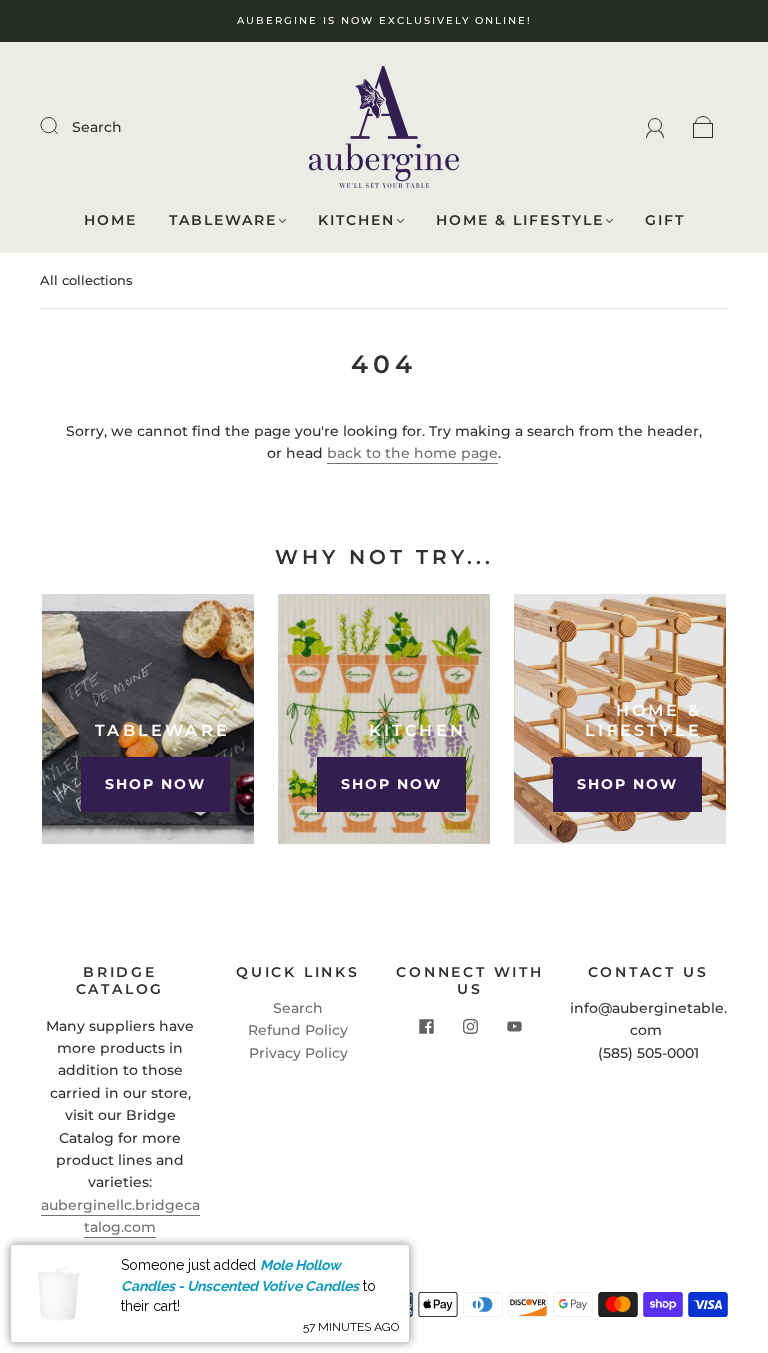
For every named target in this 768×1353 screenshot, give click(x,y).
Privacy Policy (298, 1053)
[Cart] (703, 127)
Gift (665, 220)
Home (110, 220)
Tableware (223, 220)
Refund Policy (298, 1030)
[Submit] (62, 126)
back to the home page (412, 453)
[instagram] (470, 1027)
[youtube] (514, 1027)
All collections (86, 280)
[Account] (655, 127)
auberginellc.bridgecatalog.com (120, 1216)
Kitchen (356, 220)
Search (97, 127)
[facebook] (426, 1027)
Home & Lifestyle (520, 220)
